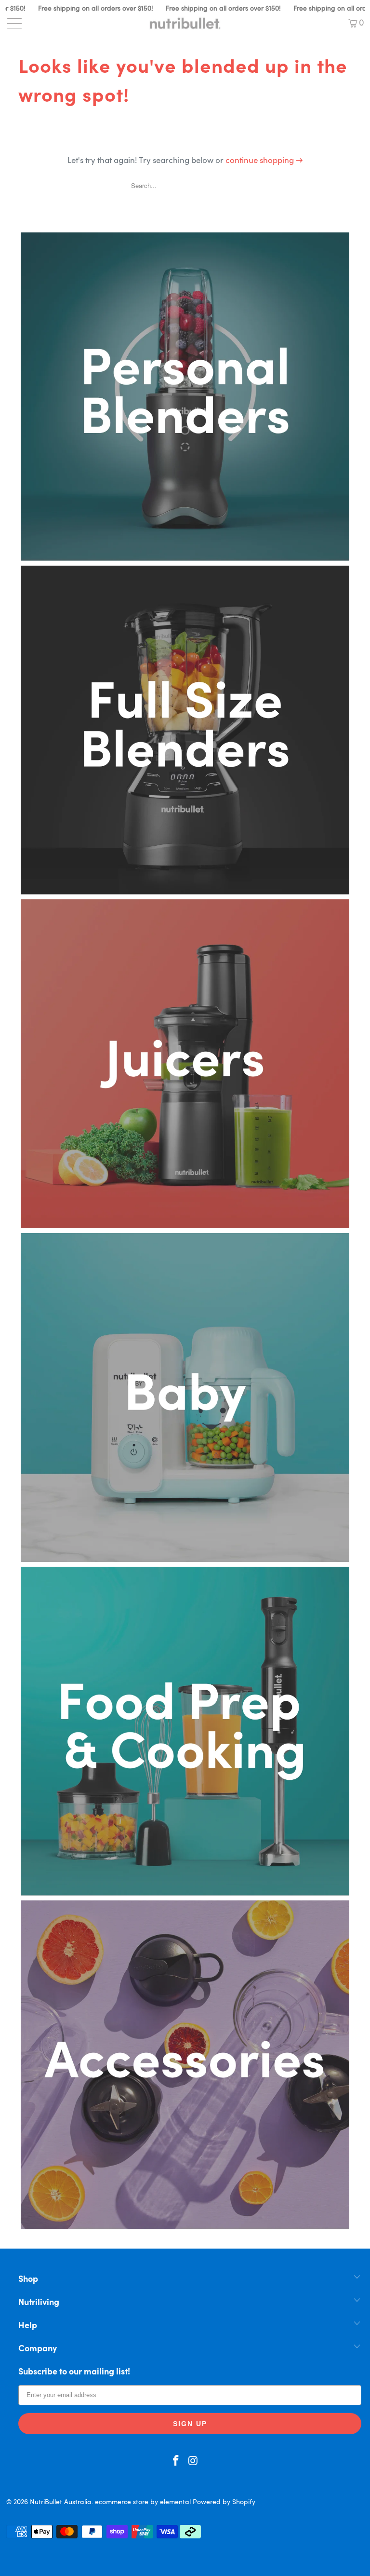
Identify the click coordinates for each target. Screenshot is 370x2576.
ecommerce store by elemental (143, 2502)
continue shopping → (264, 161)
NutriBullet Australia (61, 2502)
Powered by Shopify (224, 2502)
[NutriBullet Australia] (185, 23)
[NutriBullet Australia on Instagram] (193, 2462)
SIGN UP (190, 2424)
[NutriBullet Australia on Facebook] (176, 2462)
